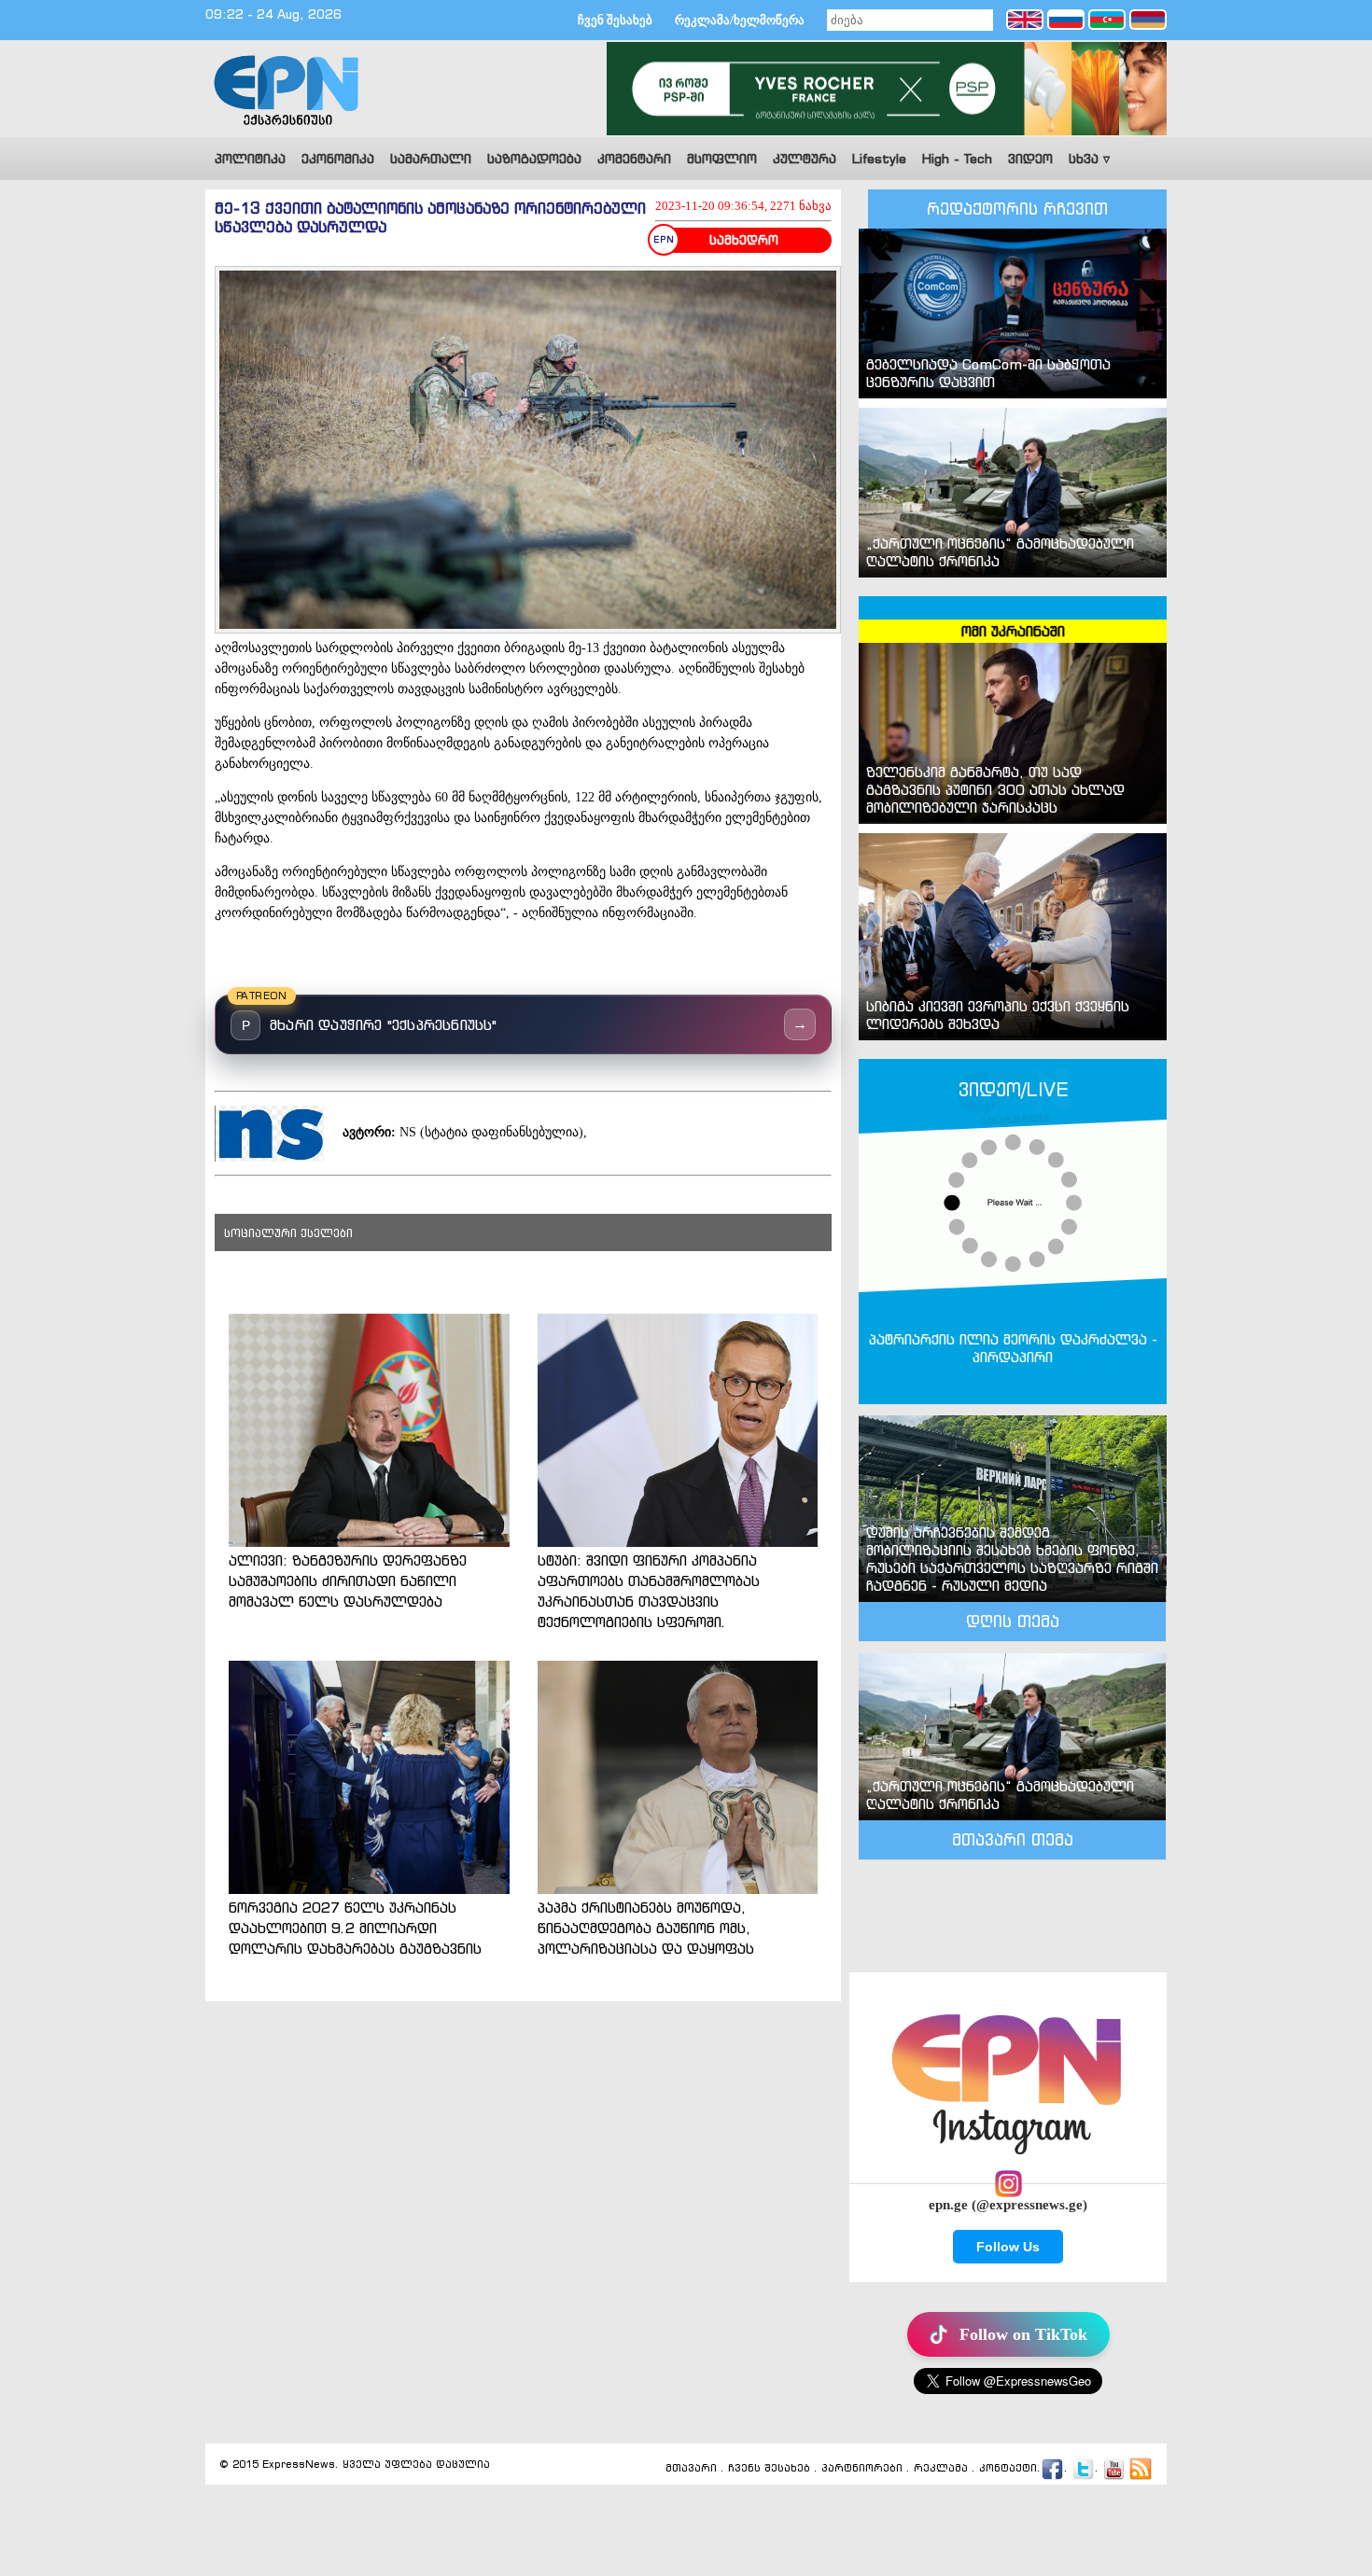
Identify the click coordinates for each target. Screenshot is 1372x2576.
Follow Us (1008, 2247)
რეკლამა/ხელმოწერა (740, 20)
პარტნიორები (862, 2468)
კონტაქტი (1008, 2468)
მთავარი (691, 2468)
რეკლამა (941, 2468)
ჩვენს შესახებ (769, 2468)
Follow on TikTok (1023, 2334)
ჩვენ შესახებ (615, 20)
